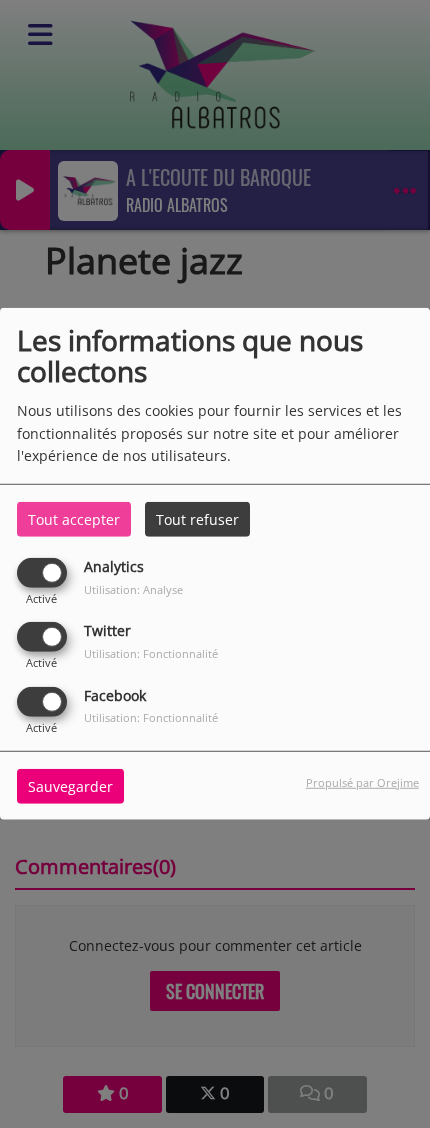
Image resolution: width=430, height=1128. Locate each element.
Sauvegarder (70, 785)
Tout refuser (197, 519)
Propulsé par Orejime (362, 781)
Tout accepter (74, 519)
